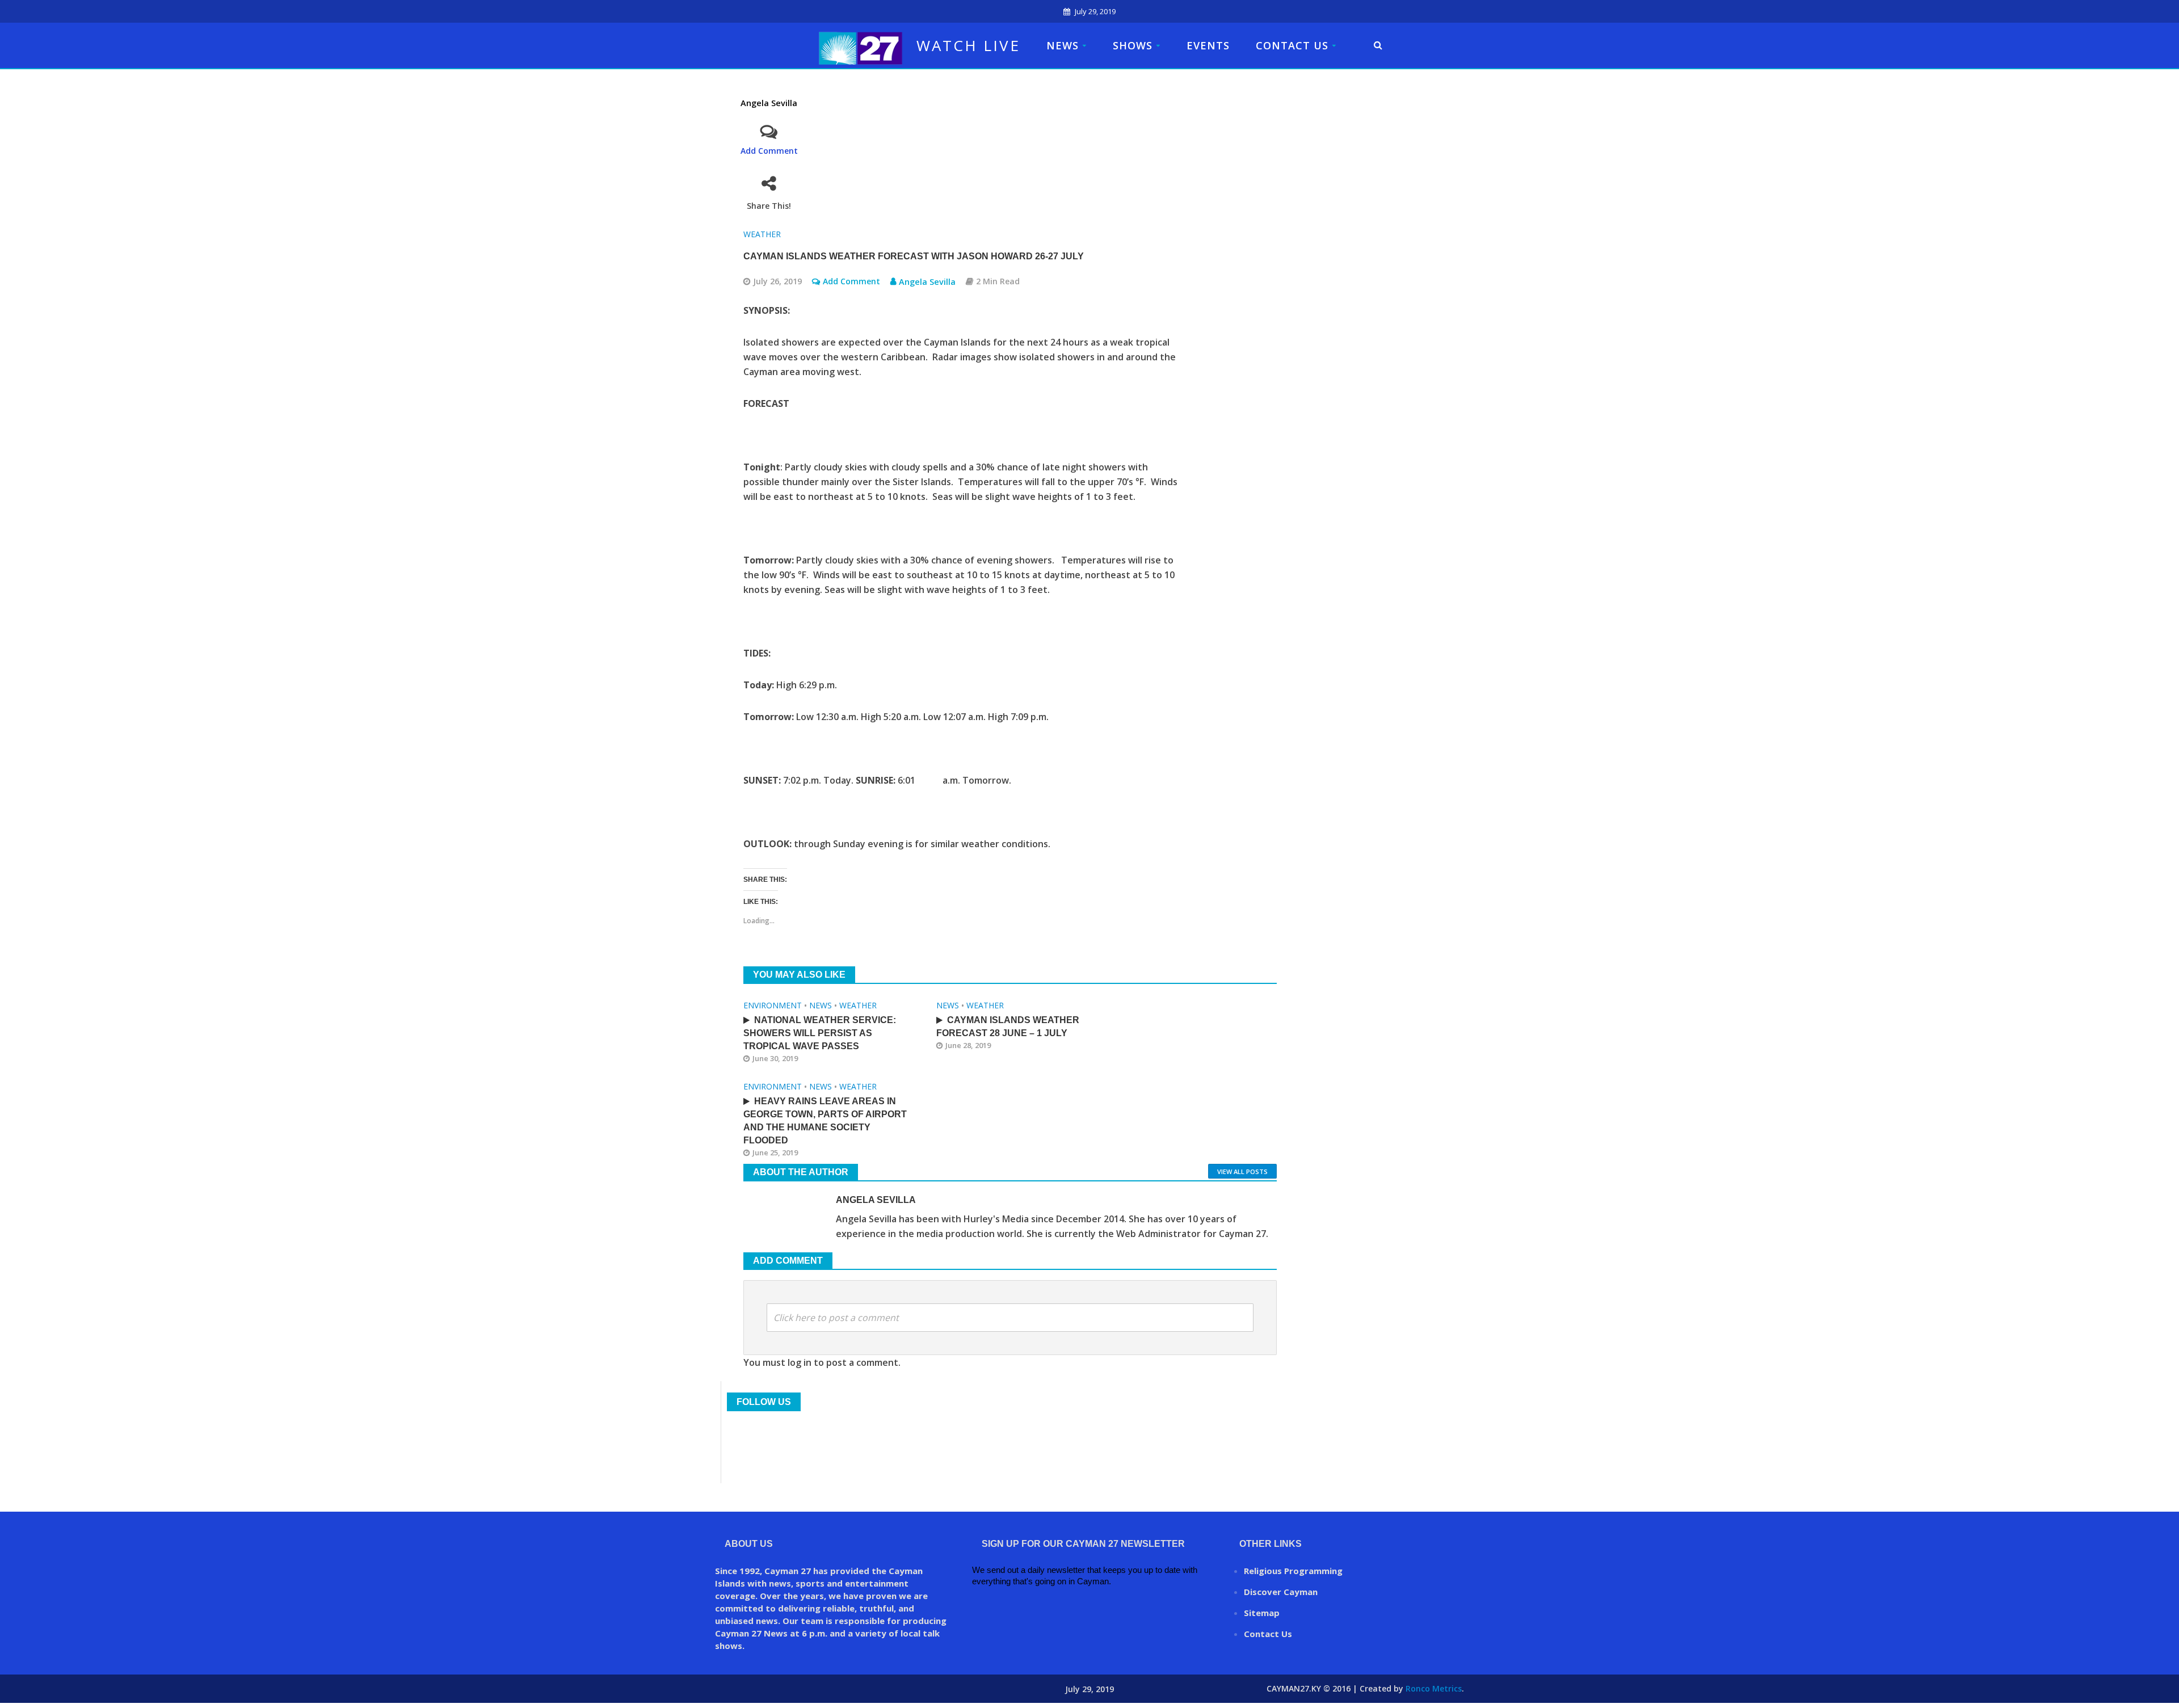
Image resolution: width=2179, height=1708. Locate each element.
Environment (773, 1005)
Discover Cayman (1281, 1592)
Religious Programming (1293, 1571)
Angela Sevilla (769, 103)
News (1063, 45)
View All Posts (1242, 1171)
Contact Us (1292, 45)
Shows (1133, 45)
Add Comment (769, 151)
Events (1208, 45)
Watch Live (968, 45)
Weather (762, 234)
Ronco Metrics (1434, 1688)
